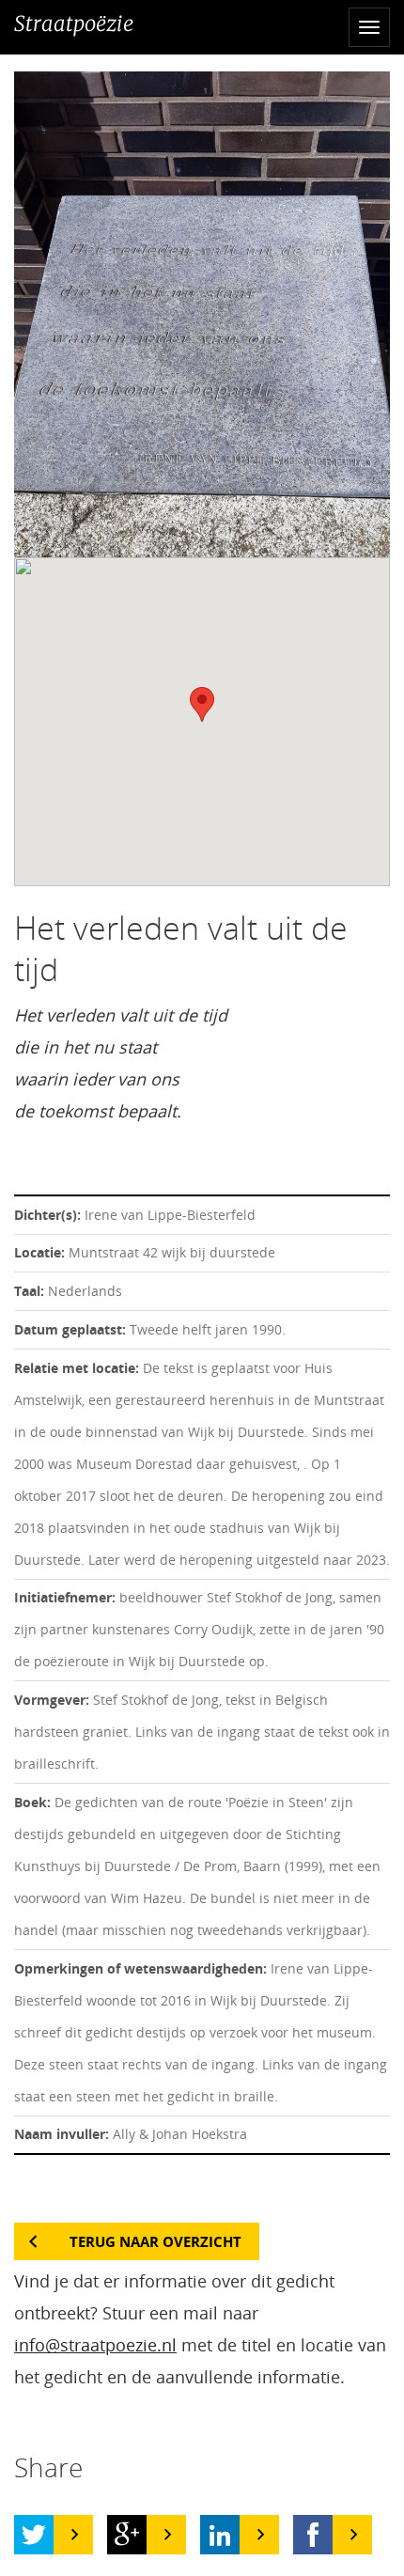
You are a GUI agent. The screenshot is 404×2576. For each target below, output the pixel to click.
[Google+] (127, 2535)
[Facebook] (313, 2535)
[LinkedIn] (220, 2535)
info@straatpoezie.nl (95, 2345)
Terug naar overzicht (155, 2241)
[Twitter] (34, 2535)
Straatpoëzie (74, 23)
